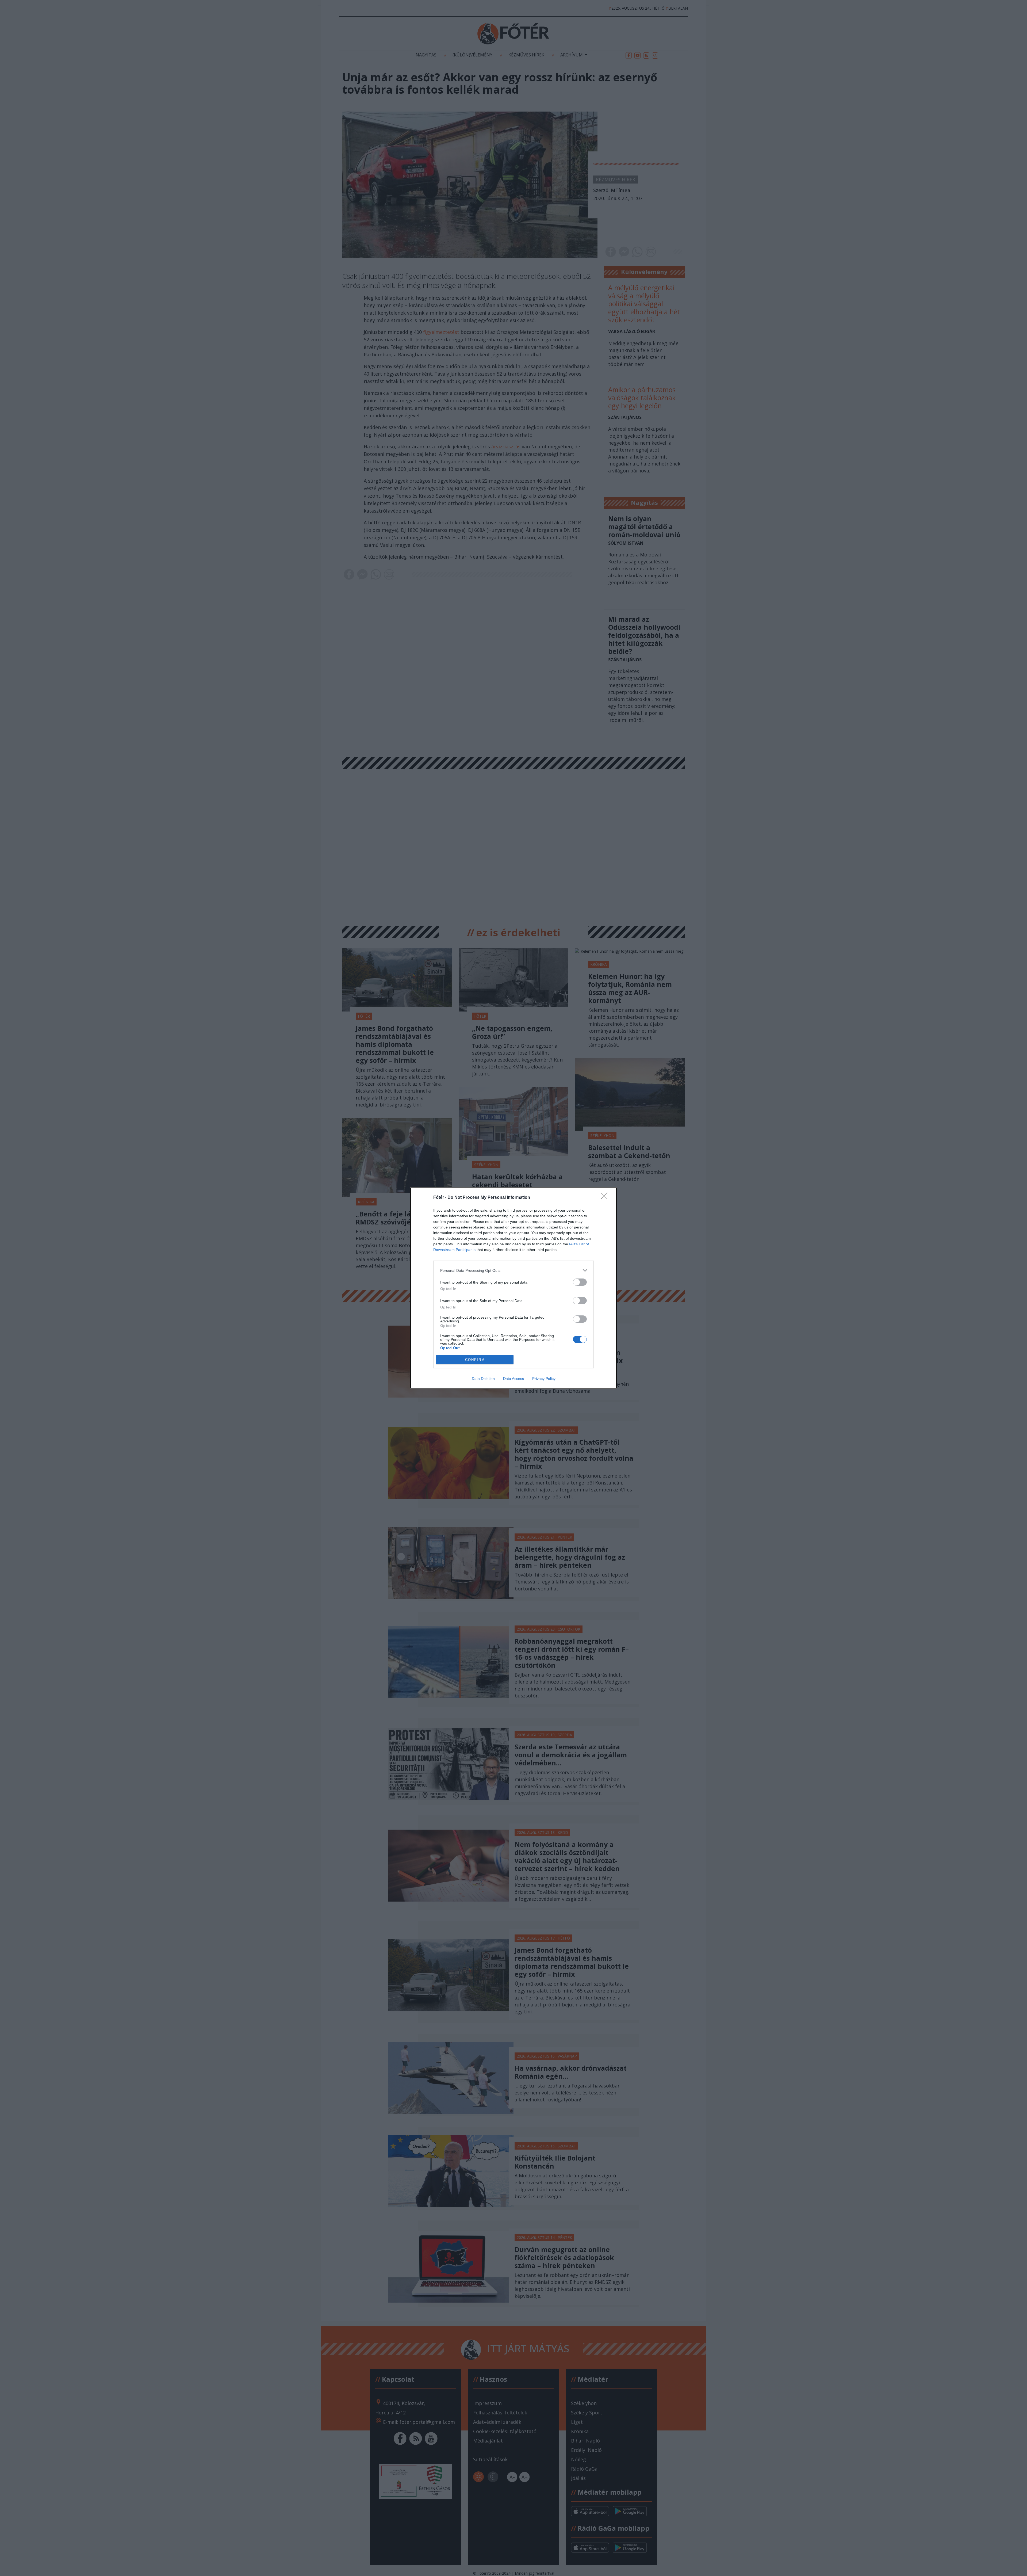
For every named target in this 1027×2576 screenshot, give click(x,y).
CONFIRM (475, 1360)
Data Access (513, 1379)
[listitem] (513, 1270)
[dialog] (513, 1288)
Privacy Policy (544, 1379)
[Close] (606, 1198)
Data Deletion (483, 1379)
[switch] (580, 1282)
